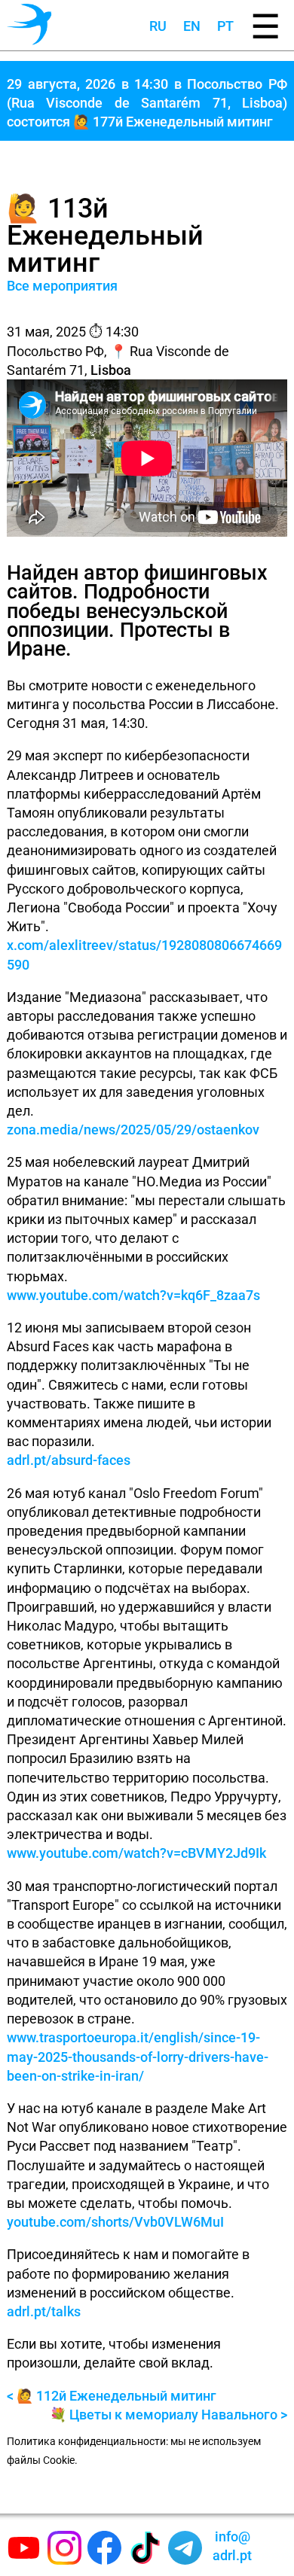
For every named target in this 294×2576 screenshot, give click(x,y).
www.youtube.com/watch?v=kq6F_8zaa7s (133, 1295)
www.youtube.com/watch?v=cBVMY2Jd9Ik (136, 1853)
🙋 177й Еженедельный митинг (173, 122)
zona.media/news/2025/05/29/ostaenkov (133, 1130)
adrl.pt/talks (44, 2311)
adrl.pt (232, 2546)
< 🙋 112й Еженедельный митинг (112, 2396)
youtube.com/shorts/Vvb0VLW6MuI (115, 2222)
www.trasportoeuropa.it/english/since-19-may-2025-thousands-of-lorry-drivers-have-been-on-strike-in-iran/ (138, 2056)
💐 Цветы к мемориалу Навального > (168, 2415)
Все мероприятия (62, 286)
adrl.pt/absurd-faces (69, 1460)
